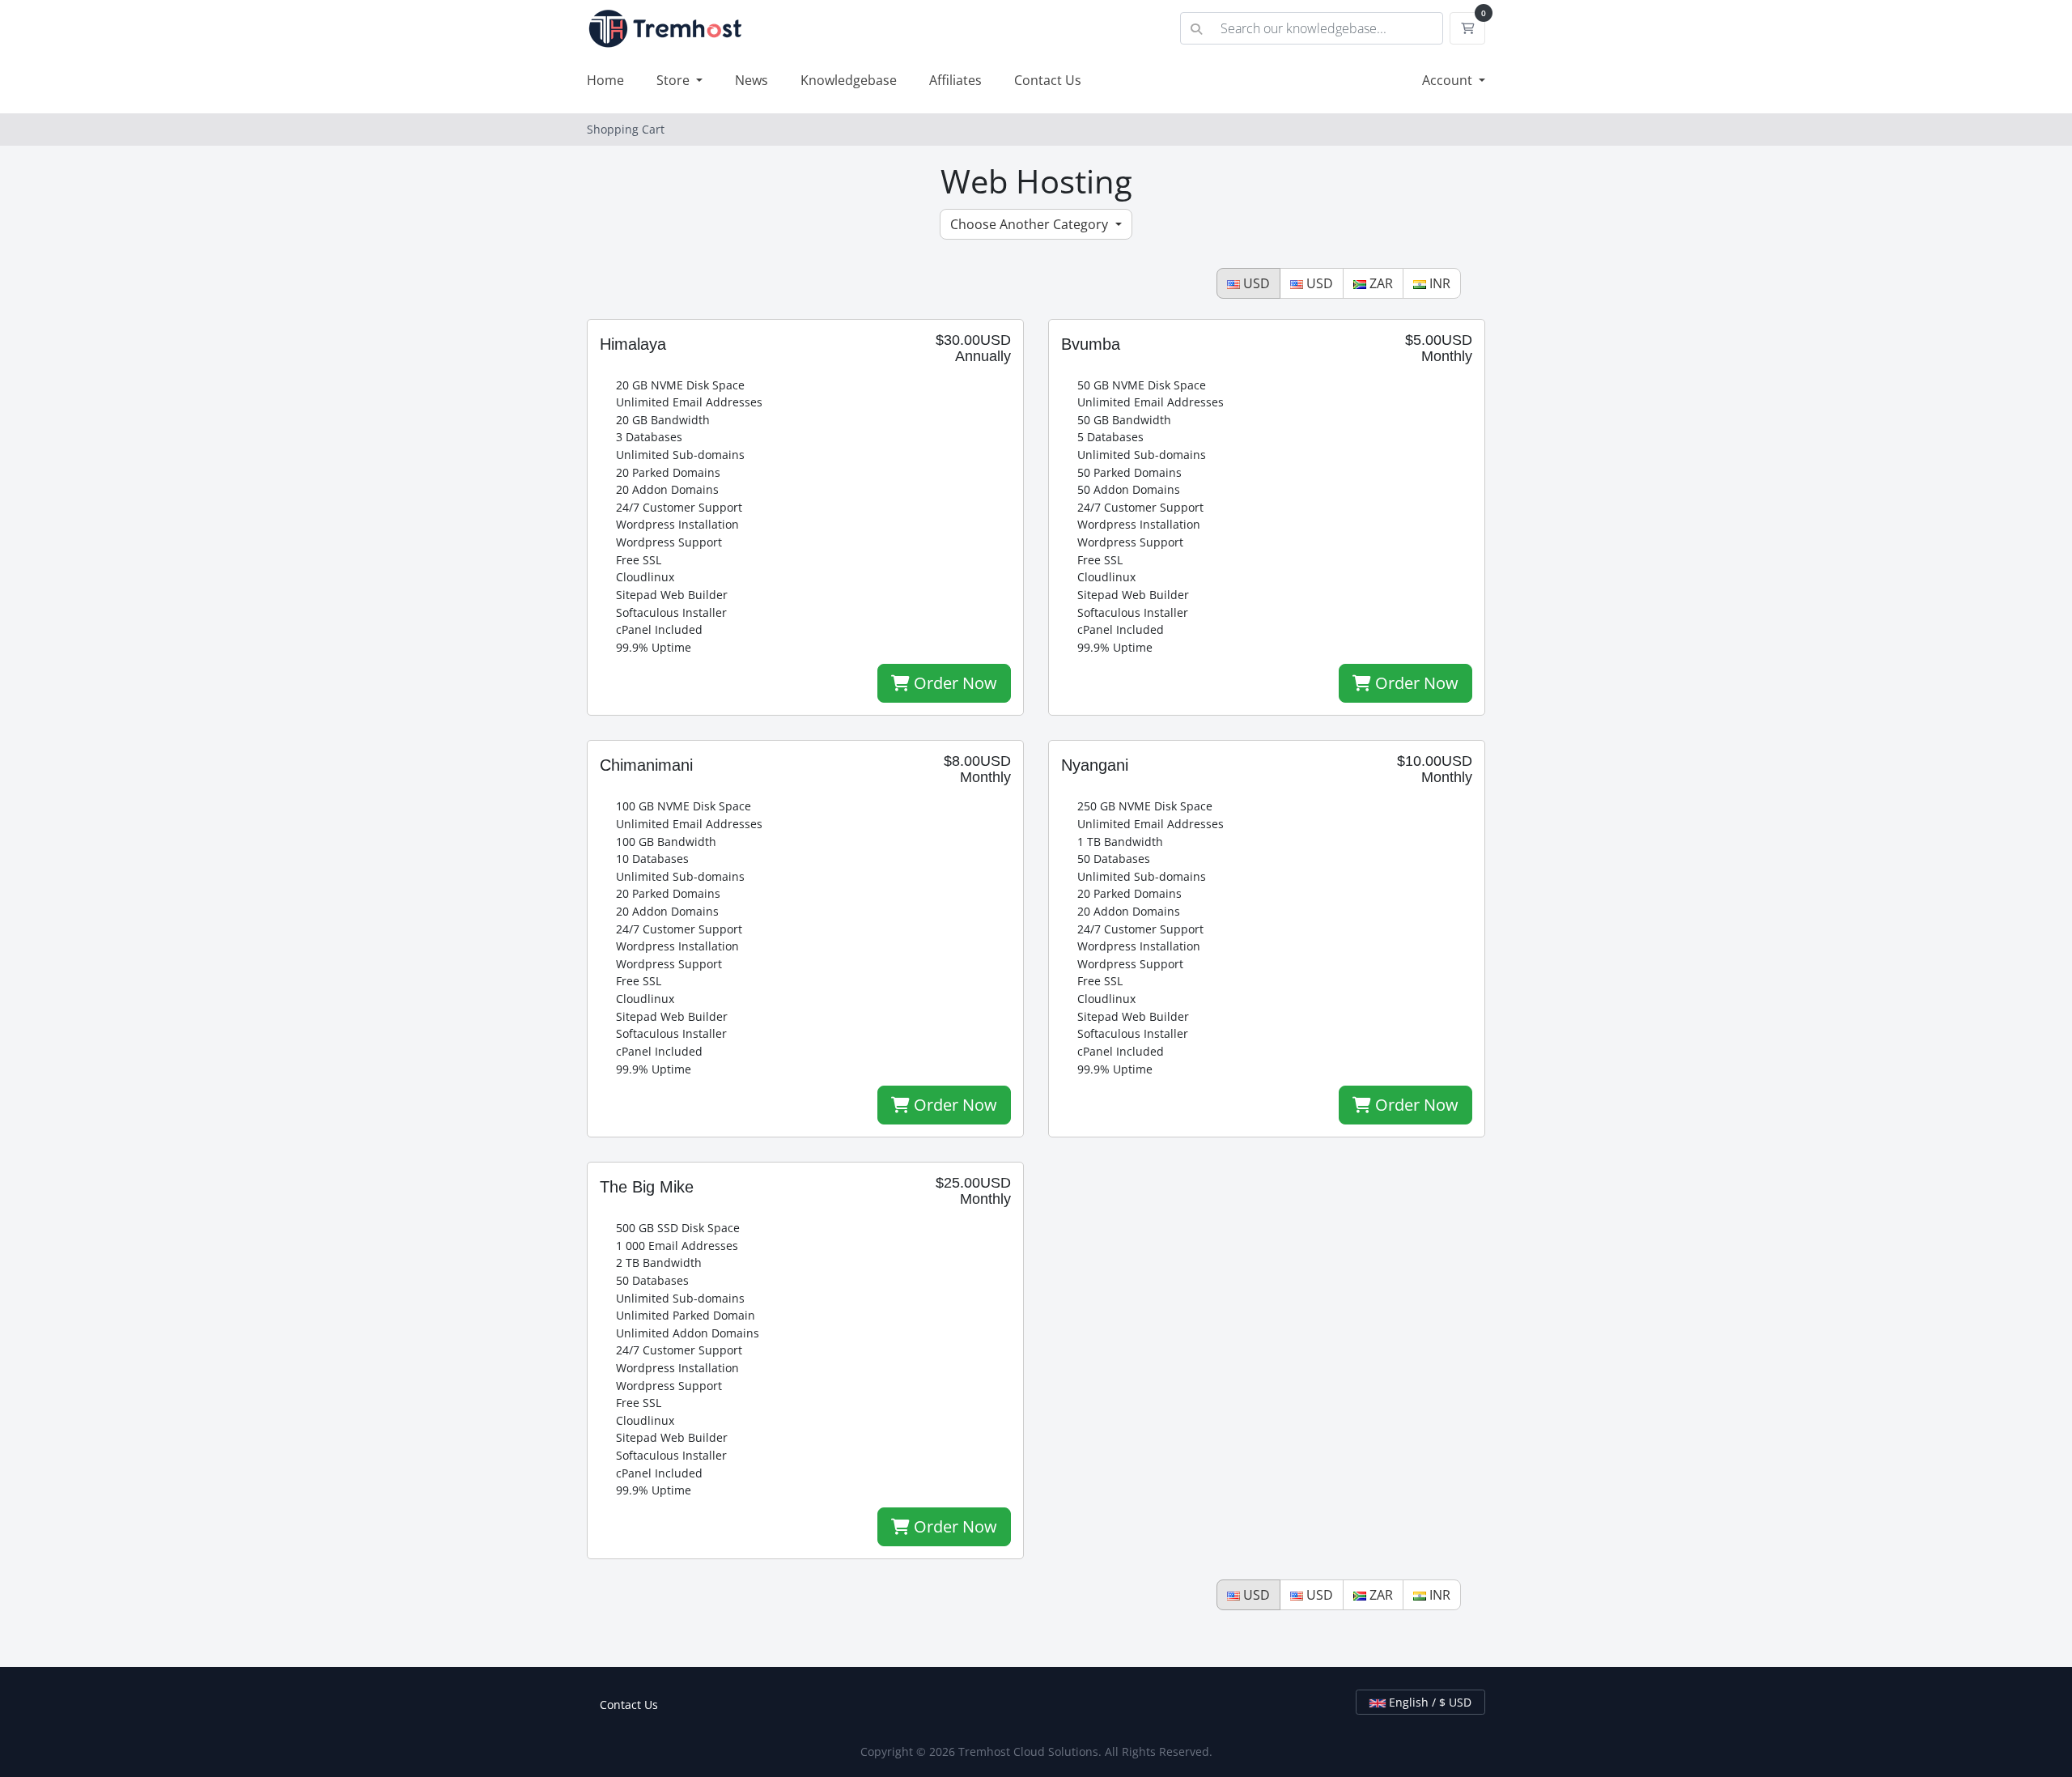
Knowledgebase (849, 80)
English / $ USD (1429, 1702)
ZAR (1380, 283)
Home (605, 80)
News (752, 80)
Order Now (953, 683)
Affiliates (955, 80)
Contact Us (1048, 80)
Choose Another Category (1031, 224)
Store (675, 80)
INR (1438, 283)
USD (1255, 283)
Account (1449, 80)
